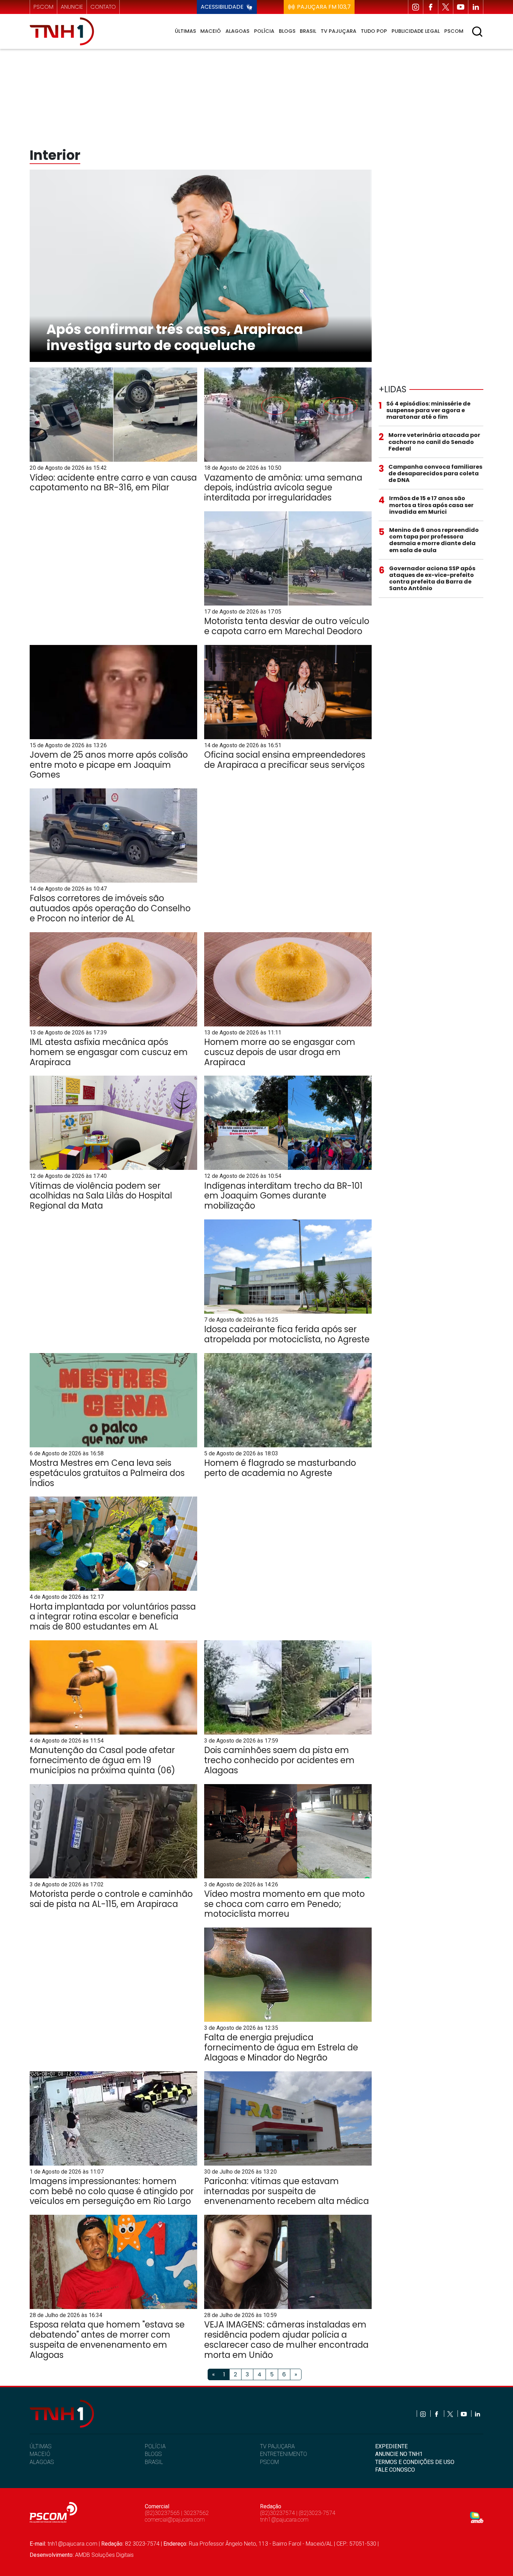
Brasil (308, 31)
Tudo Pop (374, 31)
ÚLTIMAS (40, 2446)
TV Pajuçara (339, 31)
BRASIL (154, 2462)
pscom (43, 7)
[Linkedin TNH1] (476, 7)
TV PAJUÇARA (277, 2446)
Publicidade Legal (416, 31)
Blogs (287, 31)
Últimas (185, 31)
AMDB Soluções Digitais (104, 2555)
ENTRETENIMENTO (284, 2454)
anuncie (72, 7)
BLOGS (153, 2454)
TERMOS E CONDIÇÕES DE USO (415, 2462)
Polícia (264, 31)
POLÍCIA (155, 2446)
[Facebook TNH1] (431, 7)
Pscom (454, 31)
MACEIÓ (40, 2454)
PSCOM (269, 2462)
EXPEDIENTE (391, 2446)
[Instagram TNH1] (416, 7)
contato (103, 7)
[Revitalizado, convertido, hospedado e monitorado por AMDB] (477, 2517)
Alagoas (237, 31)
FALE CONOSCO (395, 2470)
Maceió (211, 31)
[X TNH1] (446, 7)
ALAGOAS (42, 2462)
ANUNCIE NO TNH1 (399, 2454)
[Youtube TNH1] (461, 7)
